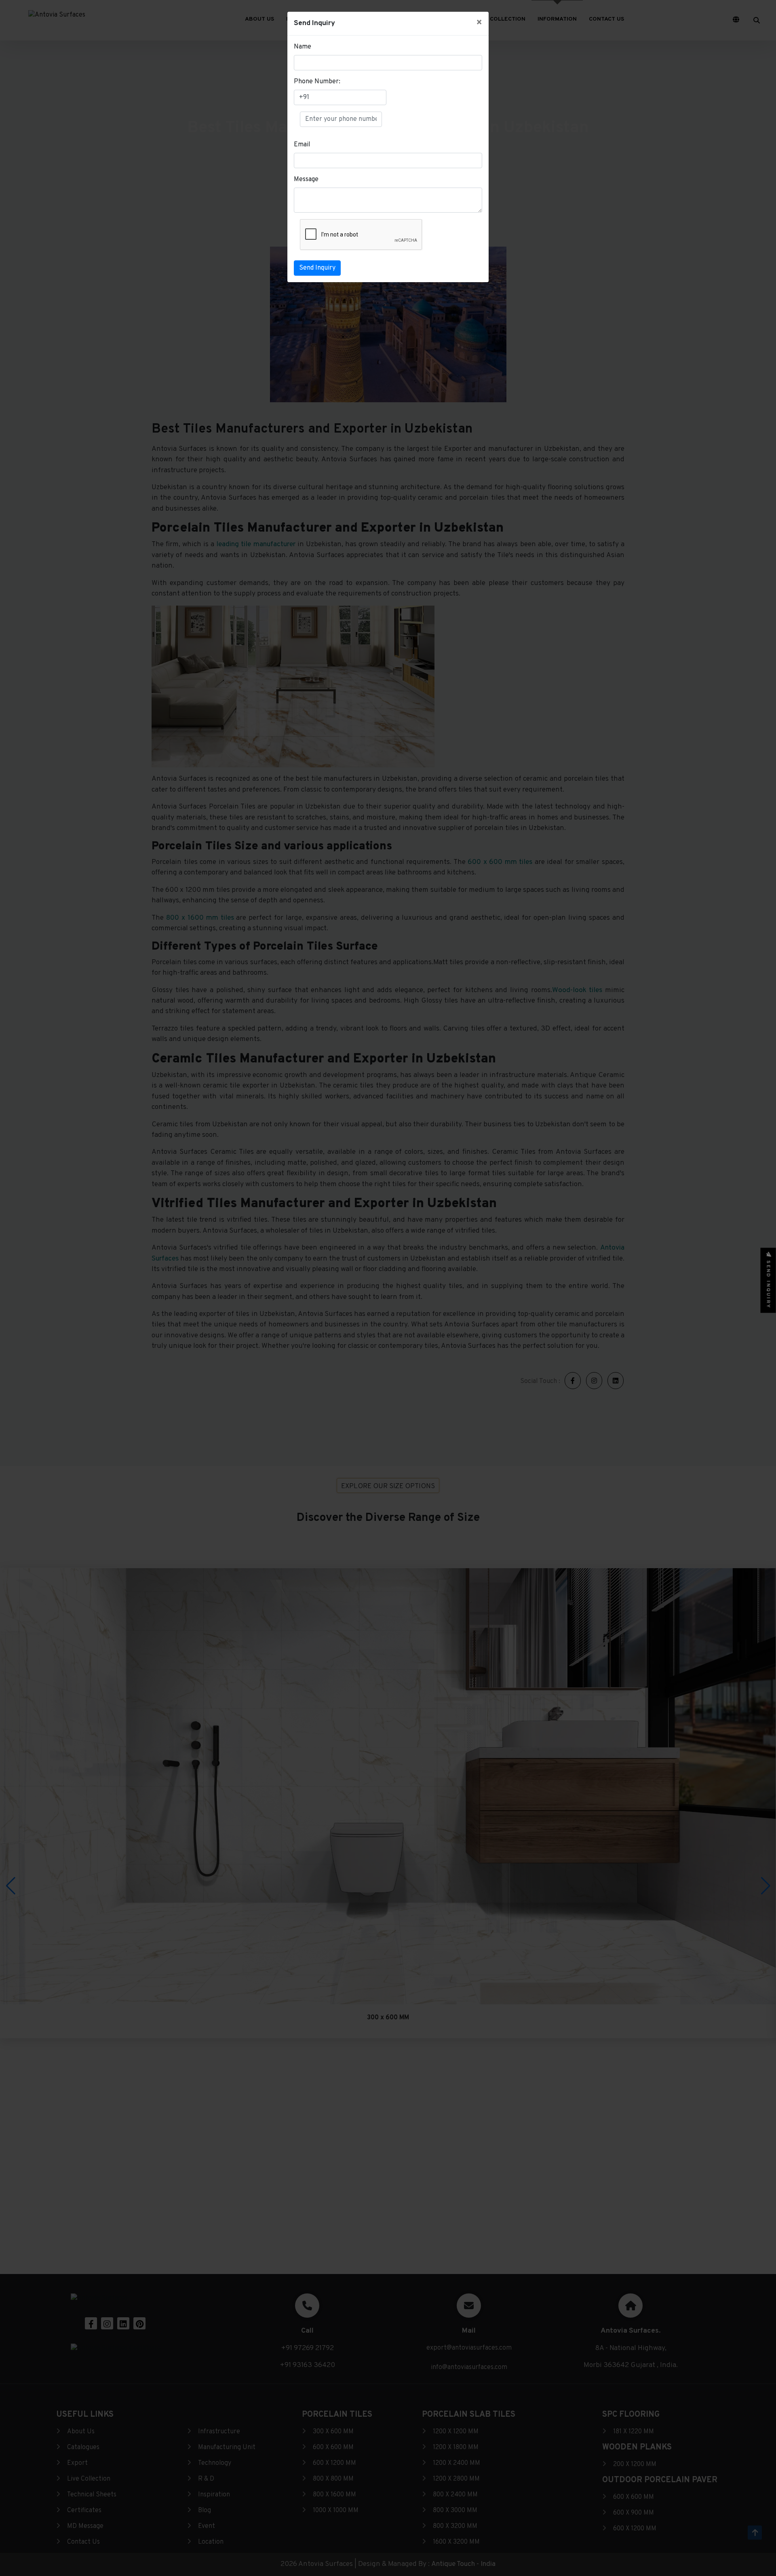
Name (303, 47)
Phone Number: (317, 82)
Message (306, 179)
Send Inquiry (317, 268)
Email (302, 145)
